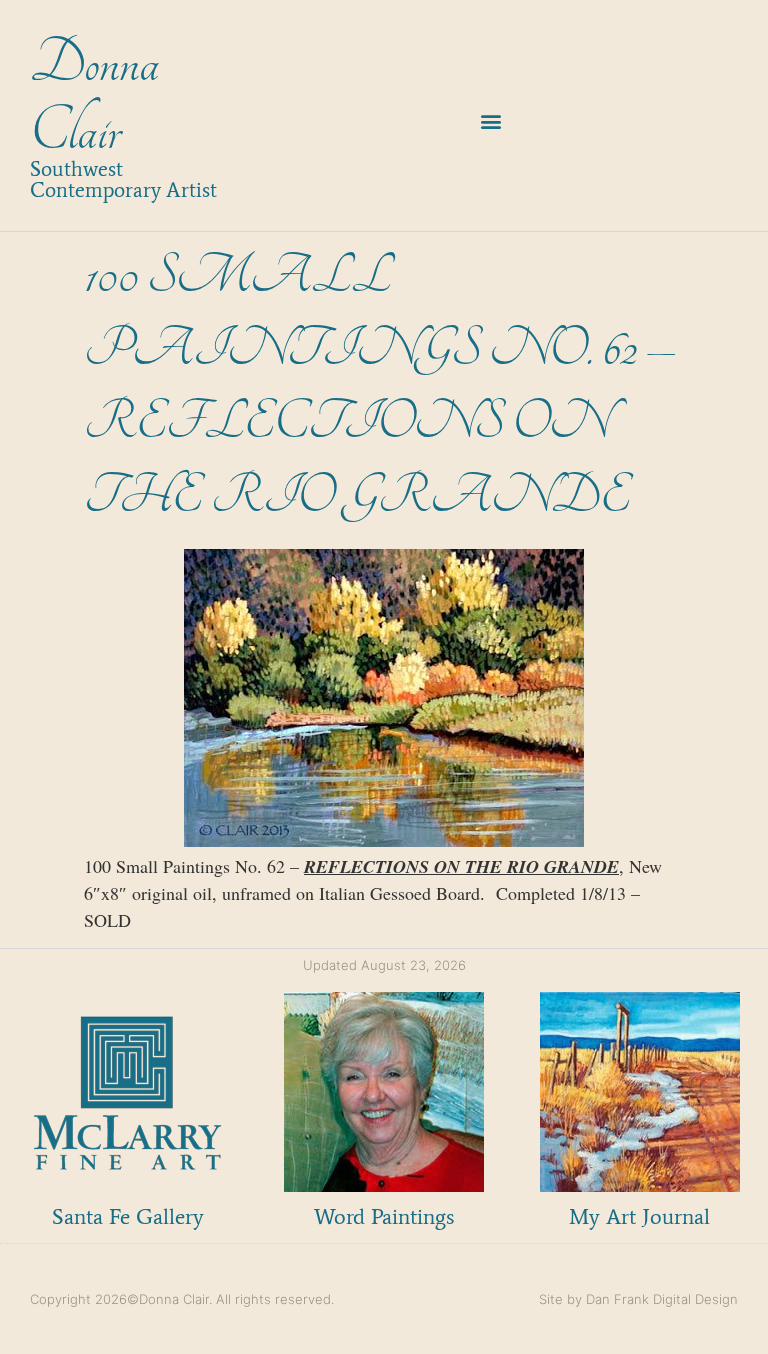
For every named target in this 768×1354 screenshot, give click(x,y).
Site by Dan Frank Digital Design (638, 1299)
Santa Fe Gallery (128, 1216)
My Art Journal (639, 1216)
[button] (491, 121)
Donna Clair (94, 97)
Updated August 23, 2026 (384, 965)
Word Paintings (384, 1216)
